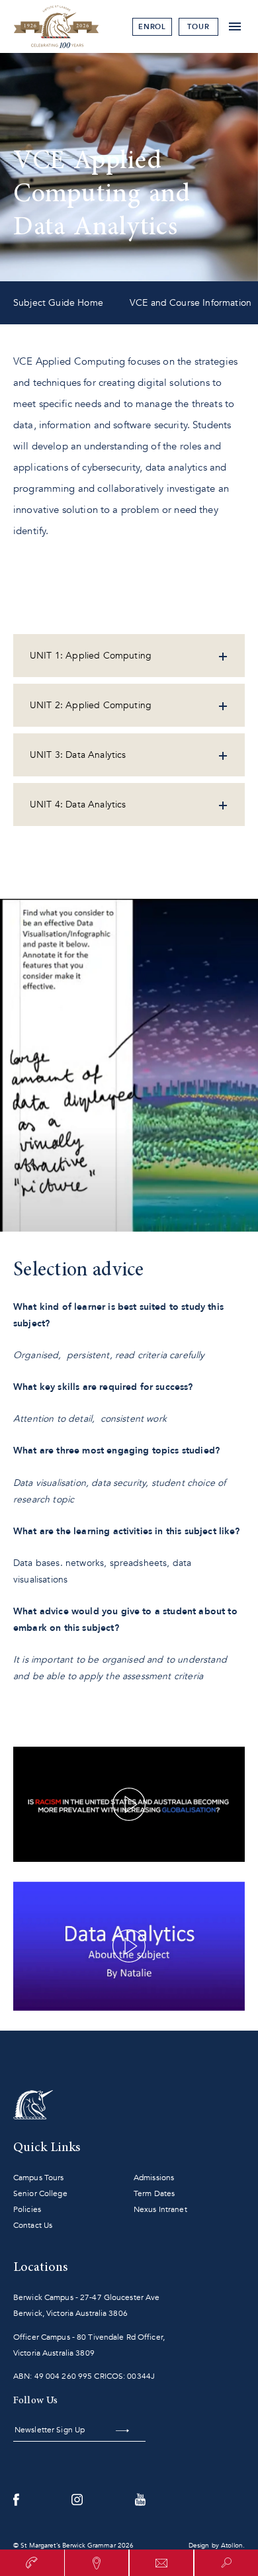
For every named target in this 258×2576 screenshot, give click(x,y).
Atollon (232, 2546)
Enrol (152, 27)
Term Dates (154, 2193)
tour (198, 27)
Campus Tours (38, 2178)
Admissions (154, 2178)
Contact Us (33, 2225)
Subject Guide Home (58, 303)
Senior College (40, 2193)
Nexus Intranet (160, 2209)
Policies (27, 2209)
